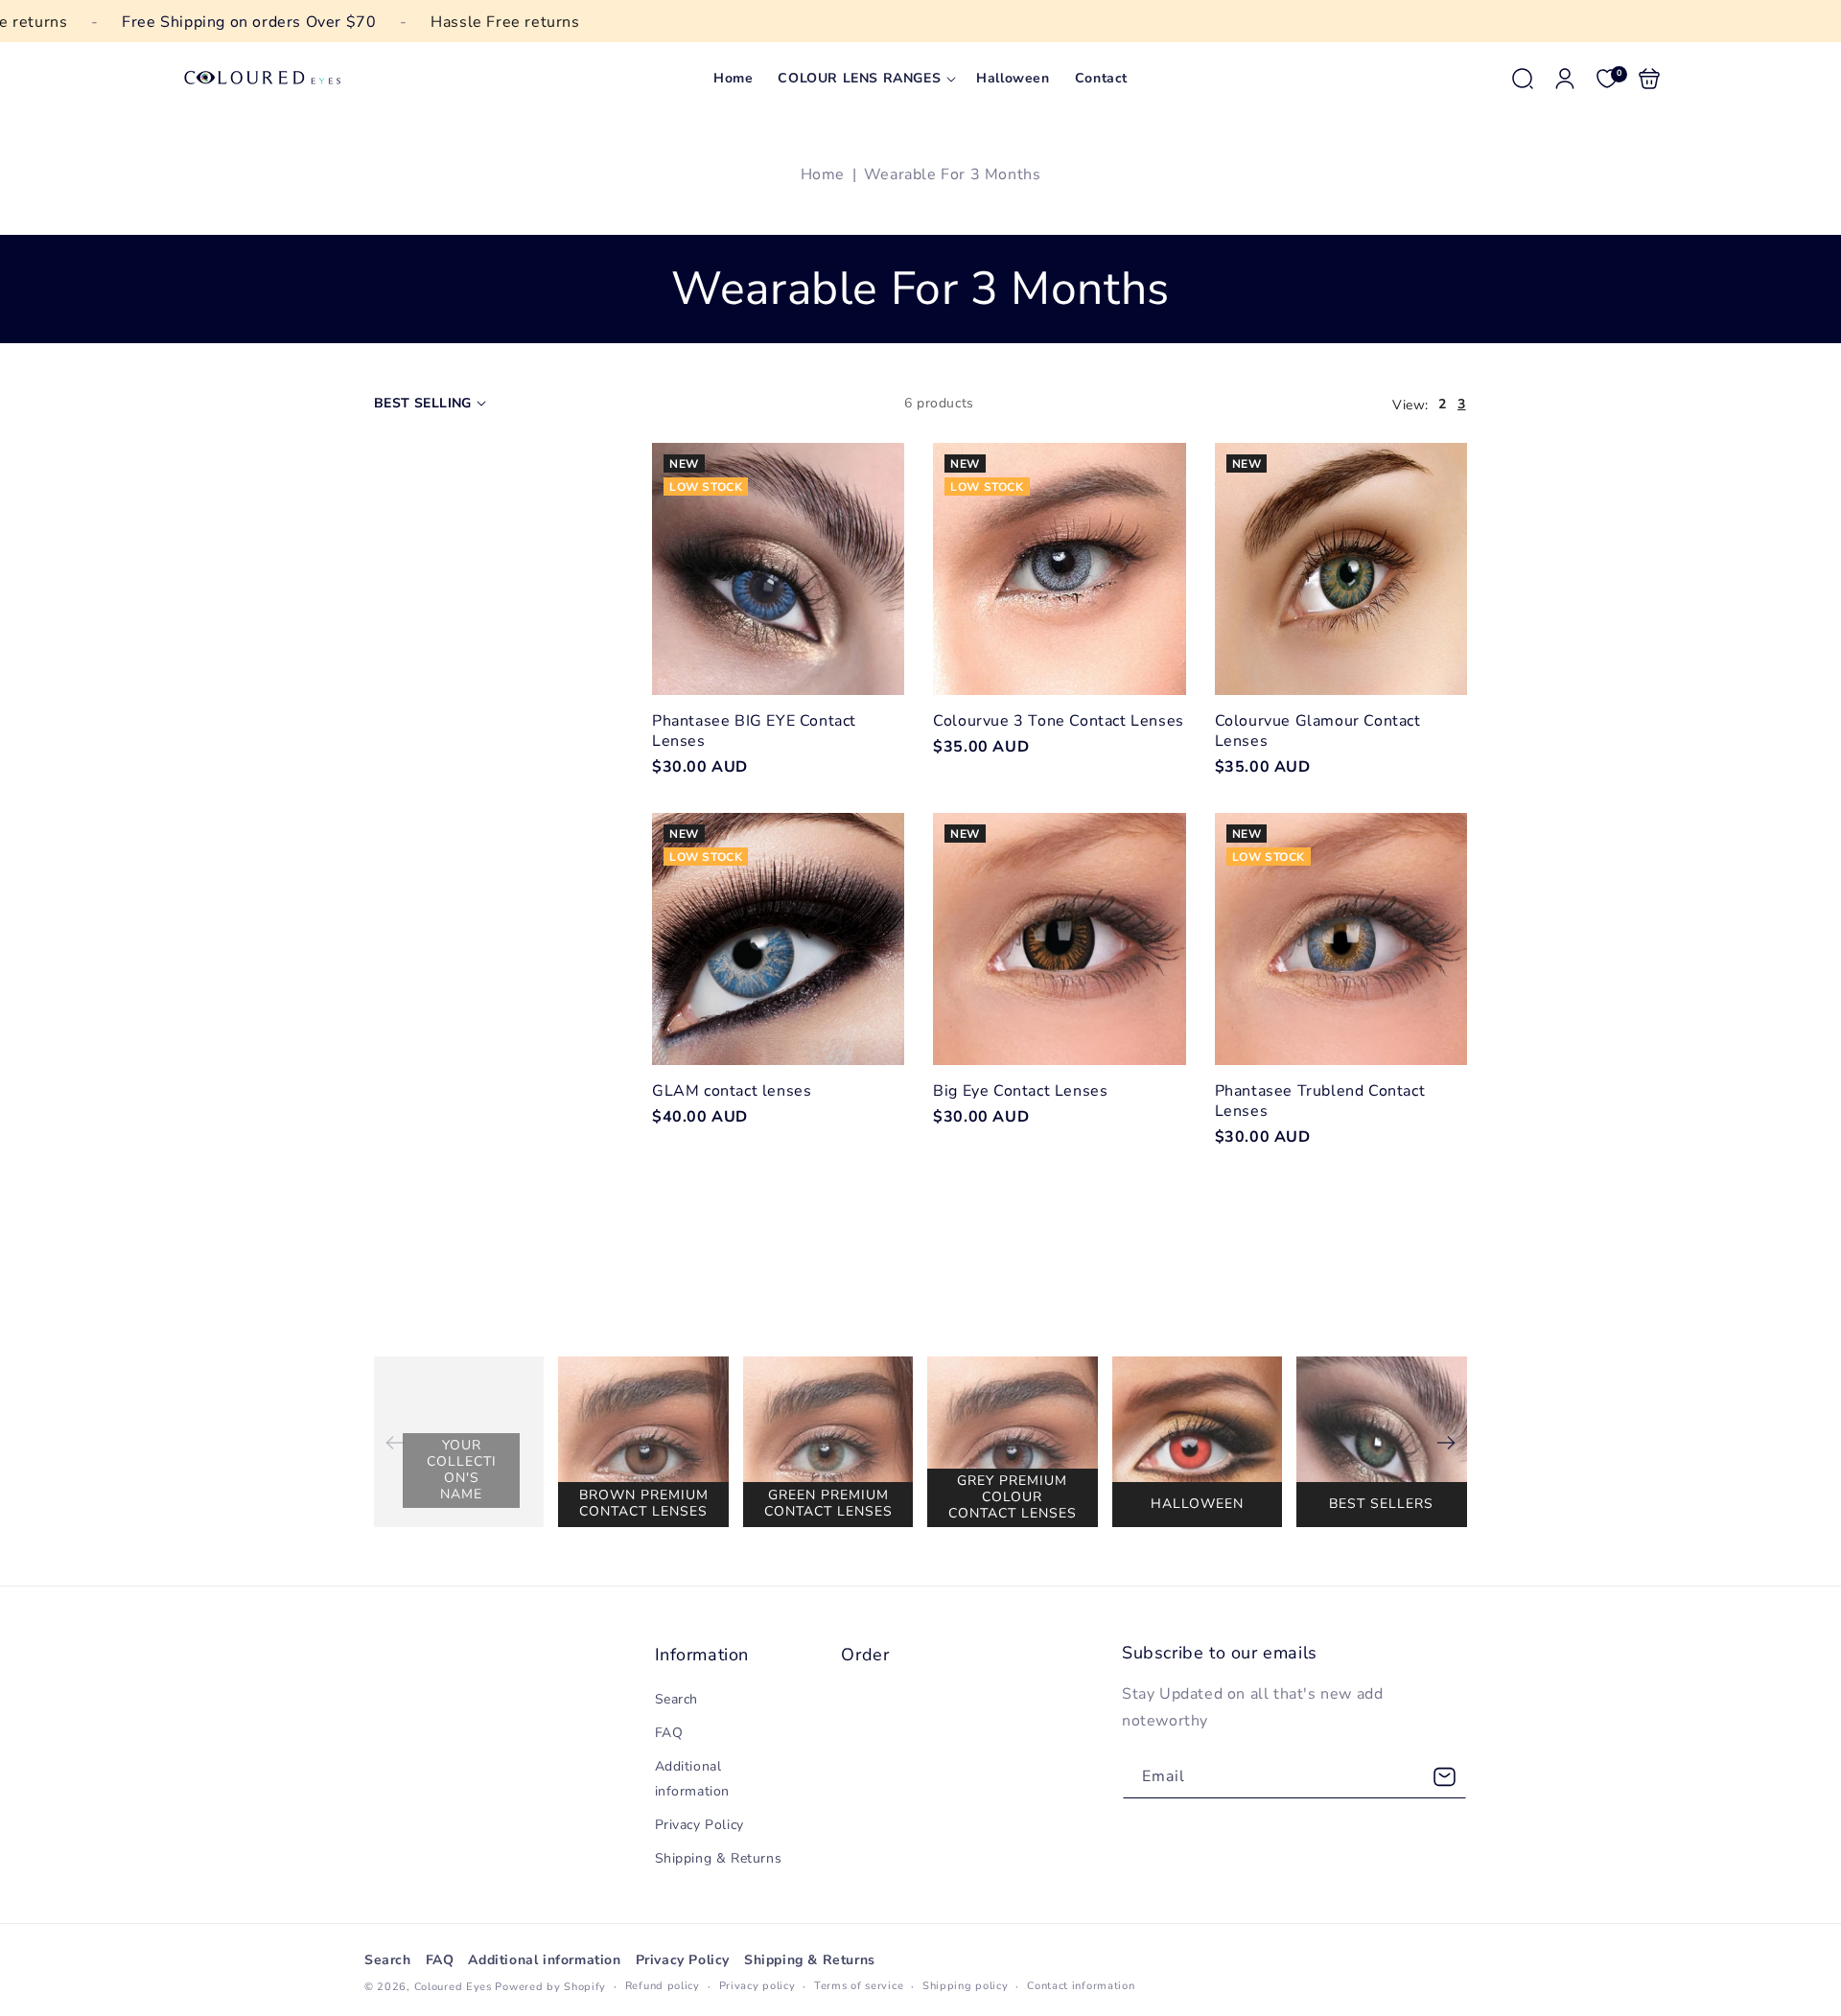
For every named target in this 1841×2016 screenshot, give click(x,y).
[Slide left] (395, 1443)
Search (677, 1699)
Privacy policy (757, 1986)
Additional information (693, 1778)
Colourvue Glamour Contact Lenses (1341, 569)
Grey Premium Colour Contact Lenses (1013, 1497)
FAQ (669, 1733)
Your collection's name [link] (462, 1469)
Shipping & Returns (719, 1858)
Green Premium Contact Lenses (828, 1503)
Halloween (1197, 1504)
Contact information (1081, 1986)
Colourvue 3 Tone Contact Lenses (1059, 569)
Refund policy (663, 1986)
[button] (864, 79)
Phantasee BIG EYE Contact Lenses (778, 569)
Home (823, 174)
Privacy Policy (699, 1825)
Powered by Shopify (550, 1987)
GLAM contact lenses (778, 939)
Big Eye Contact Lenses (1059, 939)
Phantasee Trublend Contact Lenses (1341, 939)
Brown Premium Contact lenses (644, 1503)
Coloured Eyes (453, 1987)
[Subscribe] (1445, 1777)
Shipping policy (966, 1986)
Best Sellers (1381, 1504)
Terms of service (859, 1986)
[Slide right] (1446, 1443)
